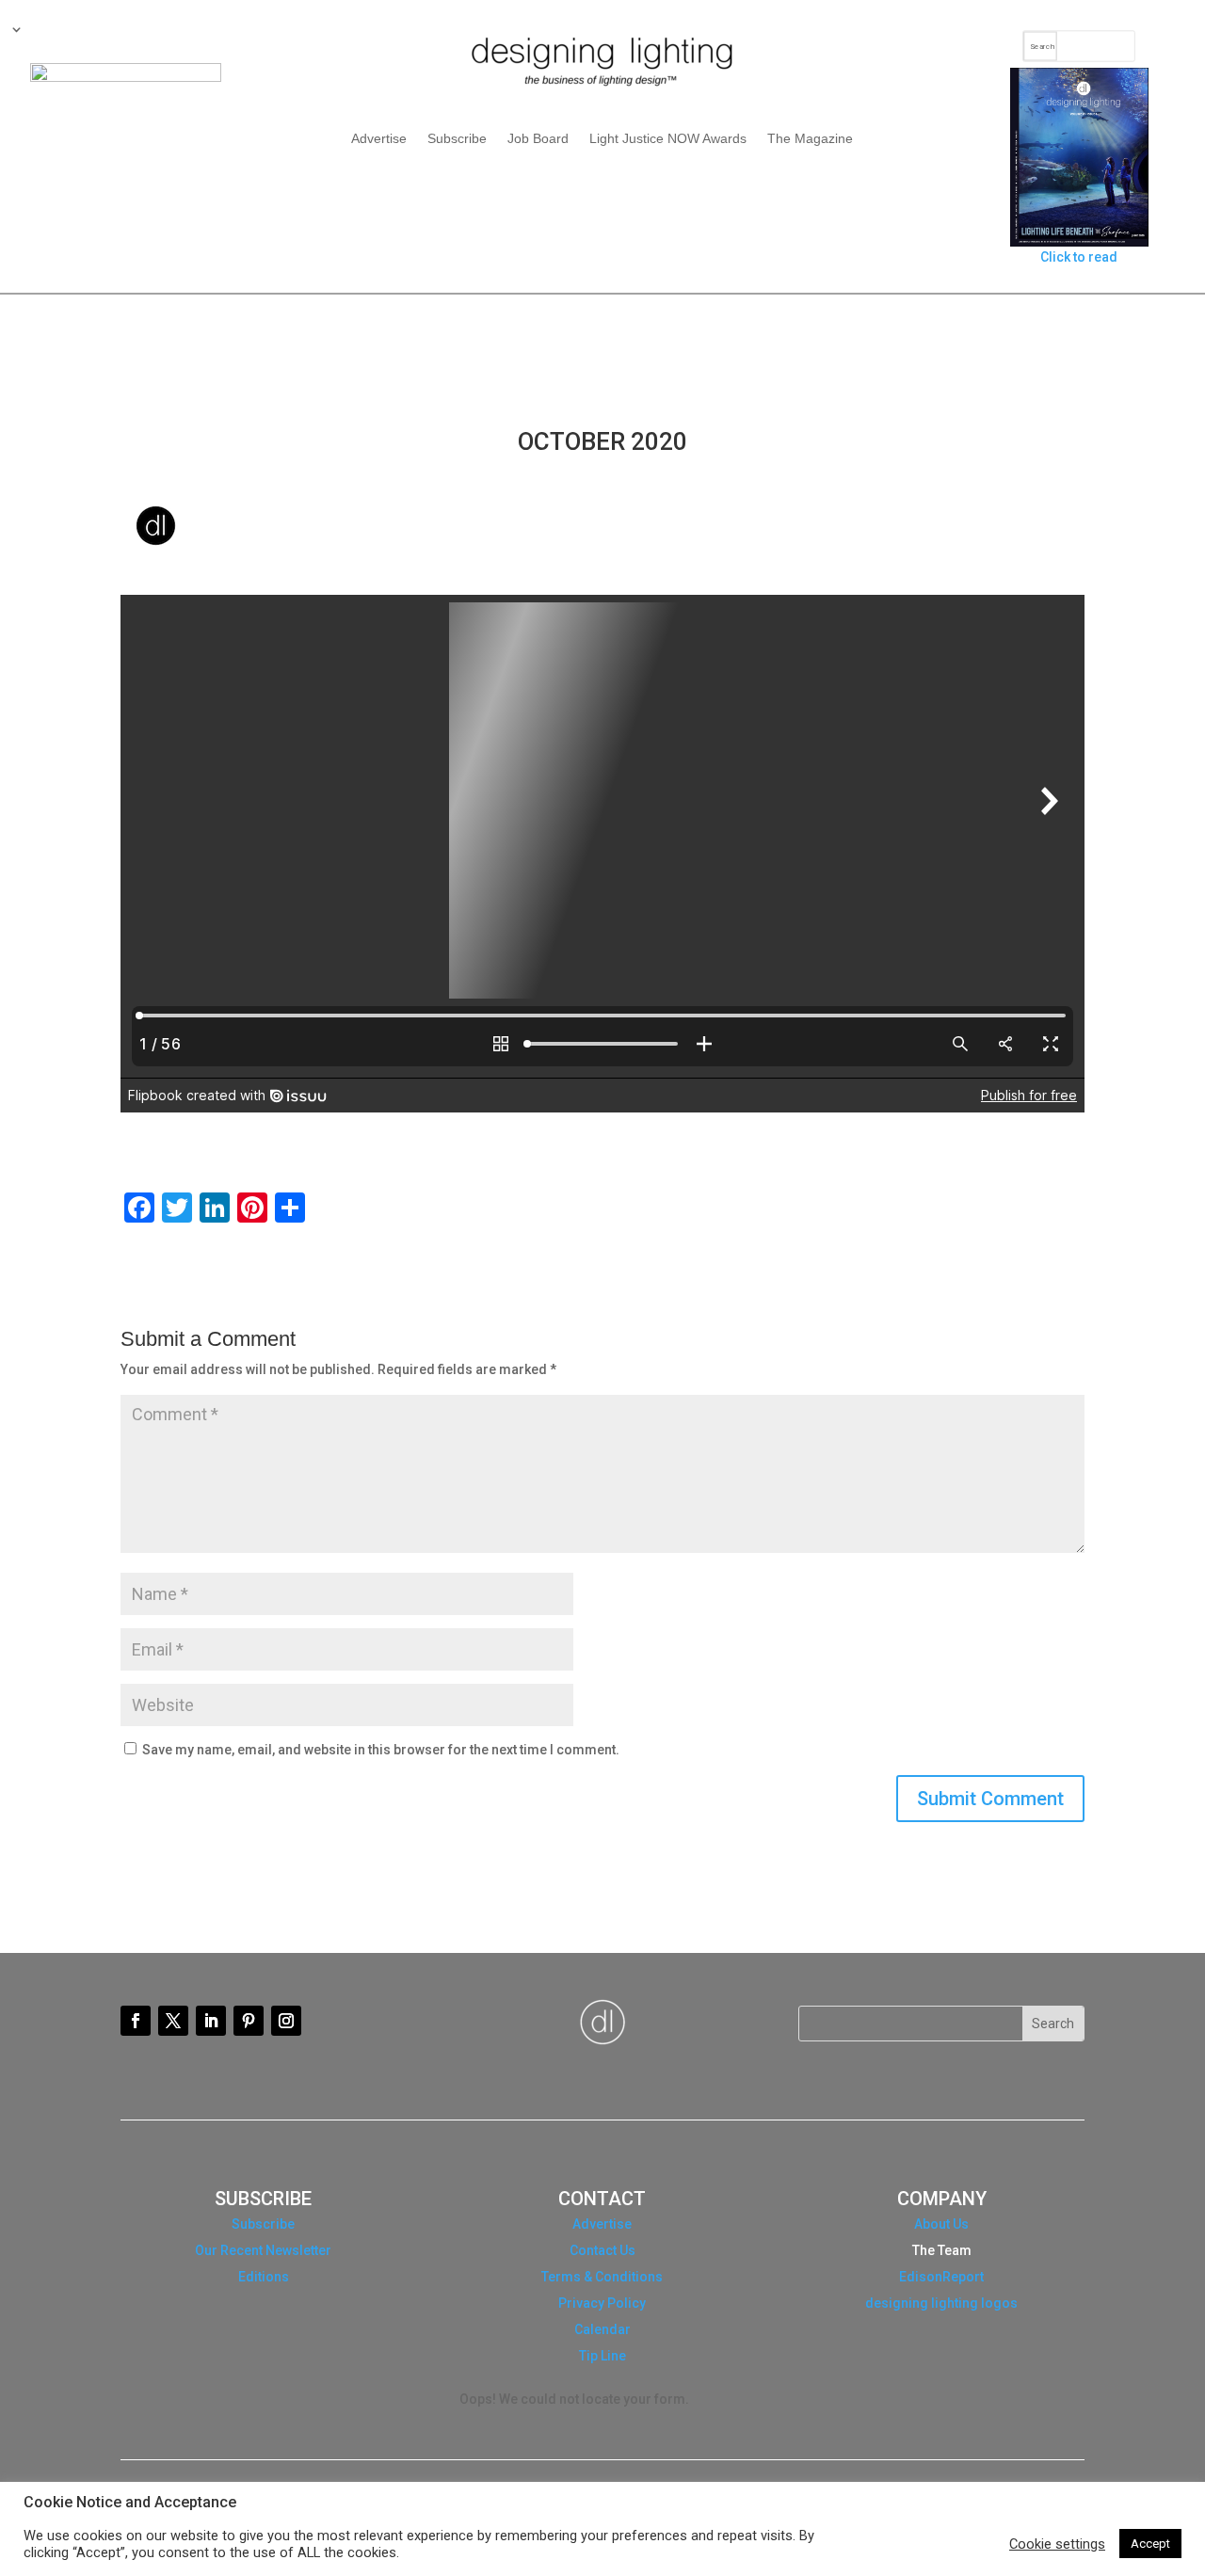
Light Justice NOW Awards (668, 139)
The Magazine (810, 139)
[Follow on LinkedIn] (211, 2021)
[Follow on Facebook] (136, 2021)
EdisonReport (941, 2277)
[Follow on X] (173, 2021)
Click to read (1079, 257)
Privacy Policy (602, 2303)
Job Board (538, 139)
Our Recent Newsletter (263, 2250)
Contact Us (602, 2250)
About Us (941, 2224)
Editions (264, 2277)
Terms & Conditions (602, 2277)
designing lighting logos (941, 2303)
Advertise (379, 139)
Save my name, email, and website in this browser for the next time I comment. (381, 1750)
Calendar (602, 2329)
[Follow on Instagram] (286, 2021)
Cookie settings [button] (1057, 2544)
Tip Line (602, 2356)
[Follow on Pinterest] (249, 2021)
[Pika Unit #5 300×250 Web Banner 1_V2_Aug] (126, 77)
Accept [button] (1150, 2544)
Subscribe (457, 139)
